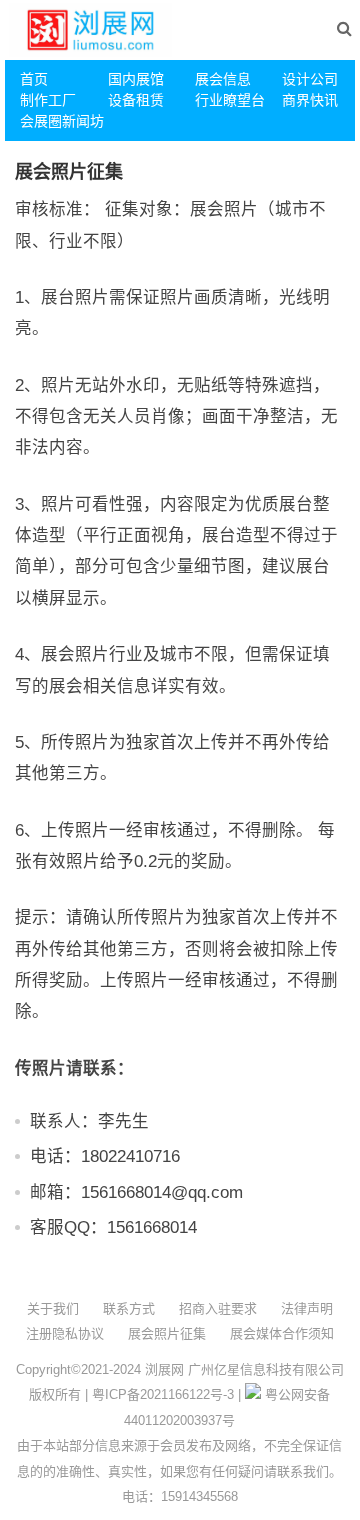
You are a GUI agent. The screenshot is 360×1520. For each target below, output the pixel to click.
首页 (34, 79)
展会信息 (223, 79)
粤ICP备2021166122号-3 (163, 1394)
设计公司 (310, 79)
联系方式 (129, 1308)
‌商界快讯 (310, 100)
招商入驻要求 (218, 1308)
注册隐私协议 (65, 1333)
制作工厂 (48, 100)
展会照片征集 (167, 1333)
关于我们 (53, 1308)
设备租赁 (136, 100)
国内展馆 (136, 79)
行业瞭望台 (230, 100)
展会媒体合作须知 (282, 1333)
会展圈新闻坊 (56, 121)
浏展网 (164, 1369)
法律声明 (307, 1308)
